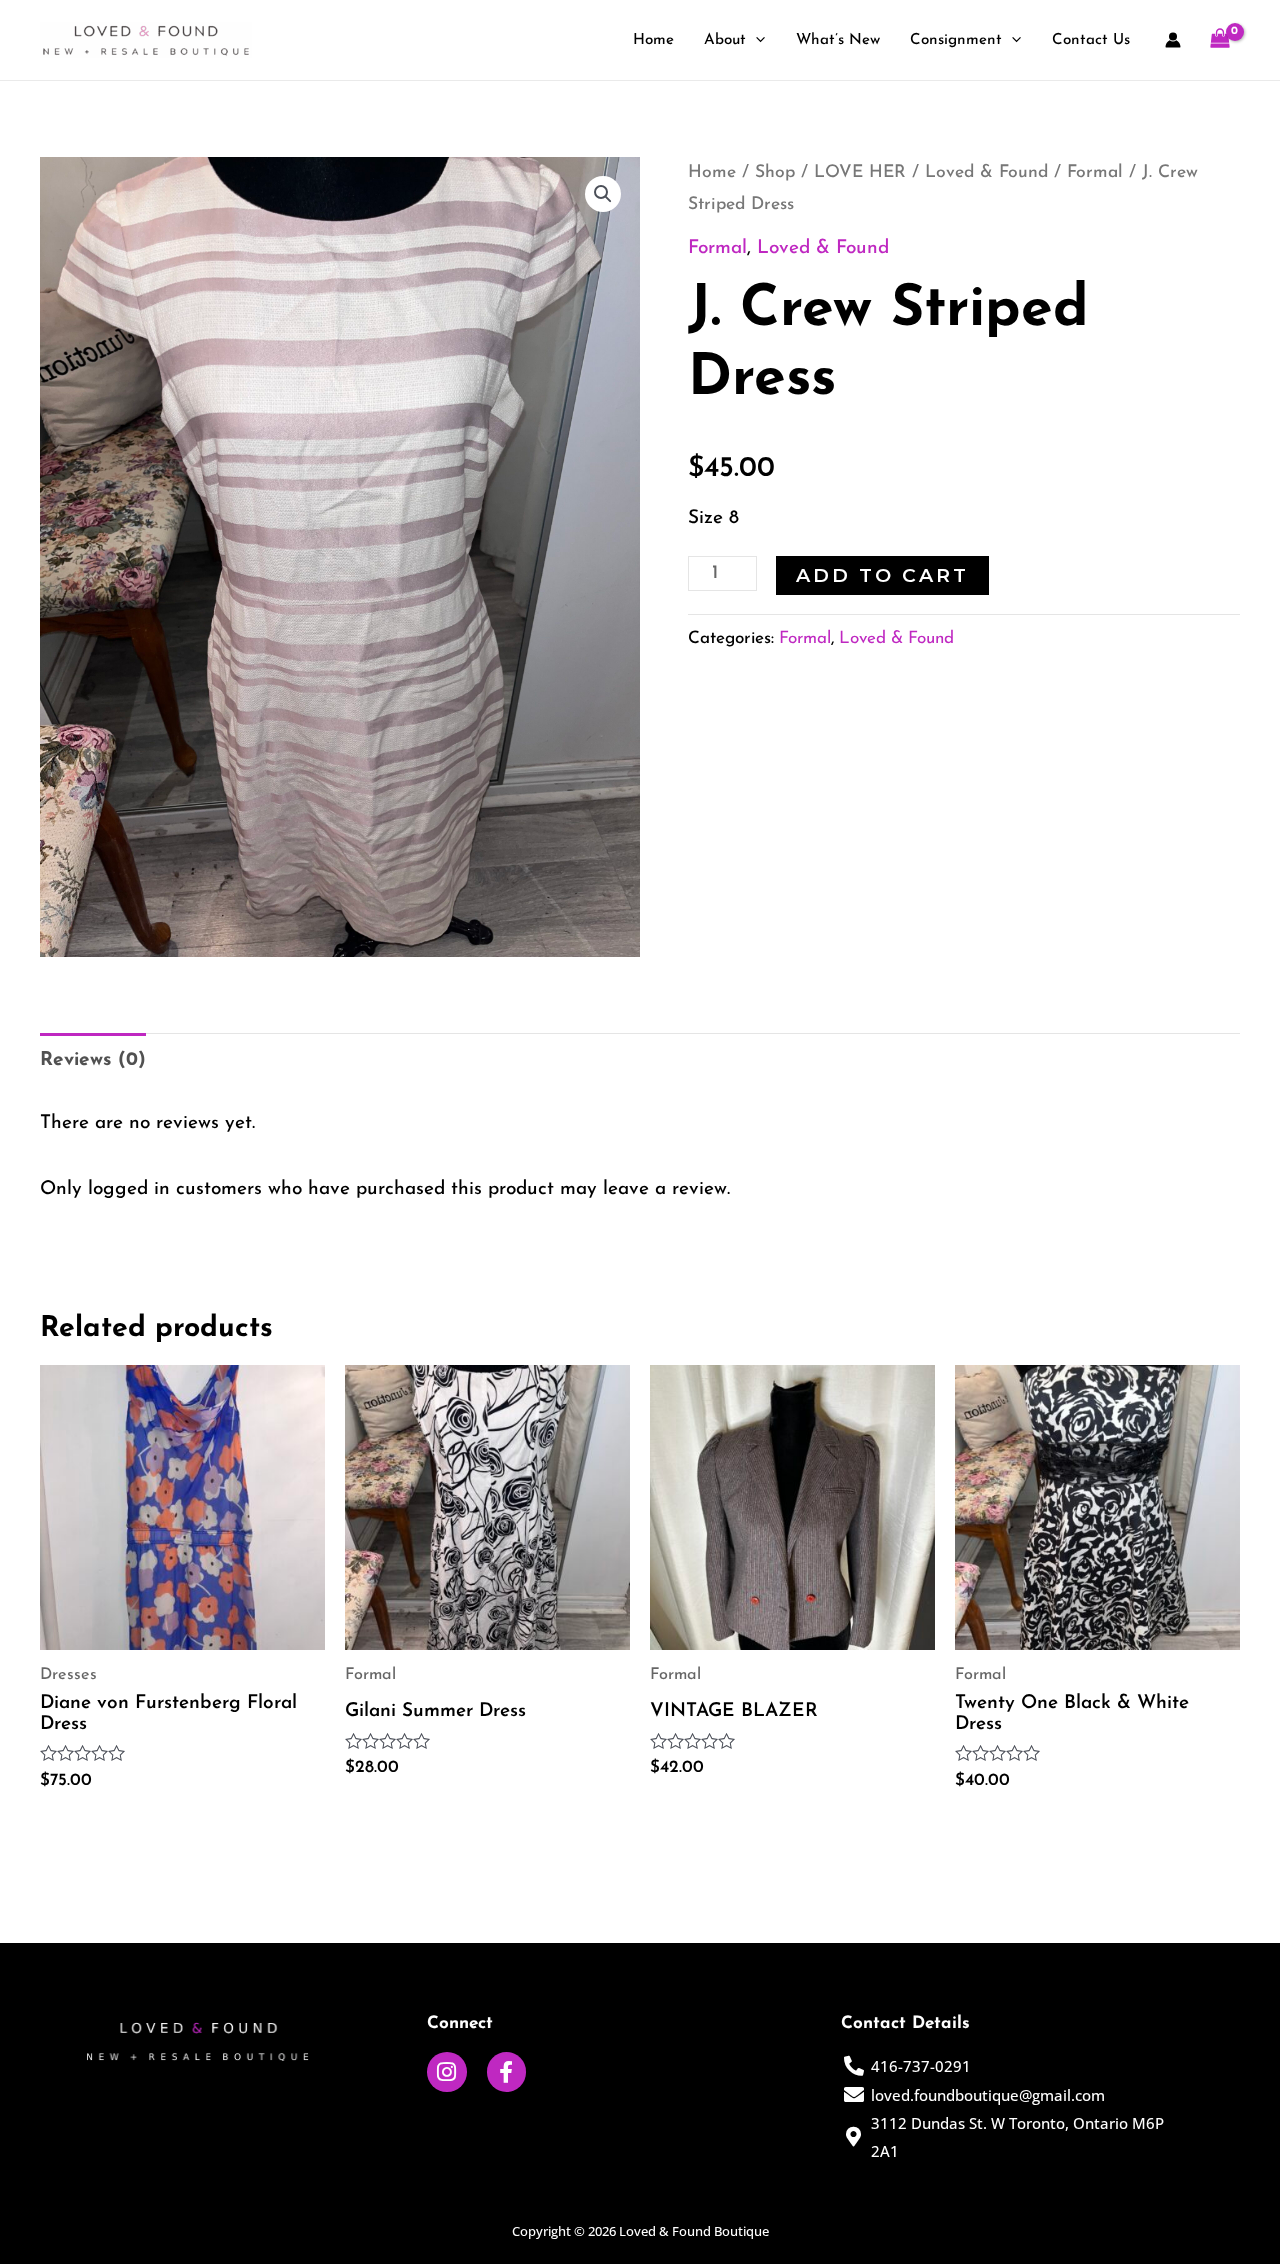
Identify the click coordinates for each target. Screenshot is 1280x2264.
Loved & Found (986, 172)
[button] (603, 194)
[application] (755, 41)
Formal (1095, 172)
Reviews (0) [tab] (93, 1060)
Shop (775, 172)
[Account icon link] (1173, 40)
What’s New (838, 40)
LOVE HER (860, 172)
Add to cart (882, 575)
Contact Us (1091, 40)
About (725, 40)
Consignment (956, 40)
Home (653, 40)
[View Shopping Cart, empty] (1220, 40)
